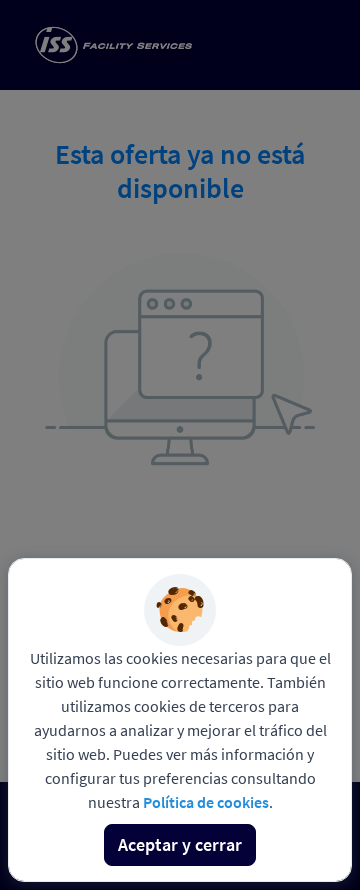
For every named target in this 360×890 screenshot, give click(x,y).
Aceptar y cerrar (180, 844)
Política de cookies (206, 802)
